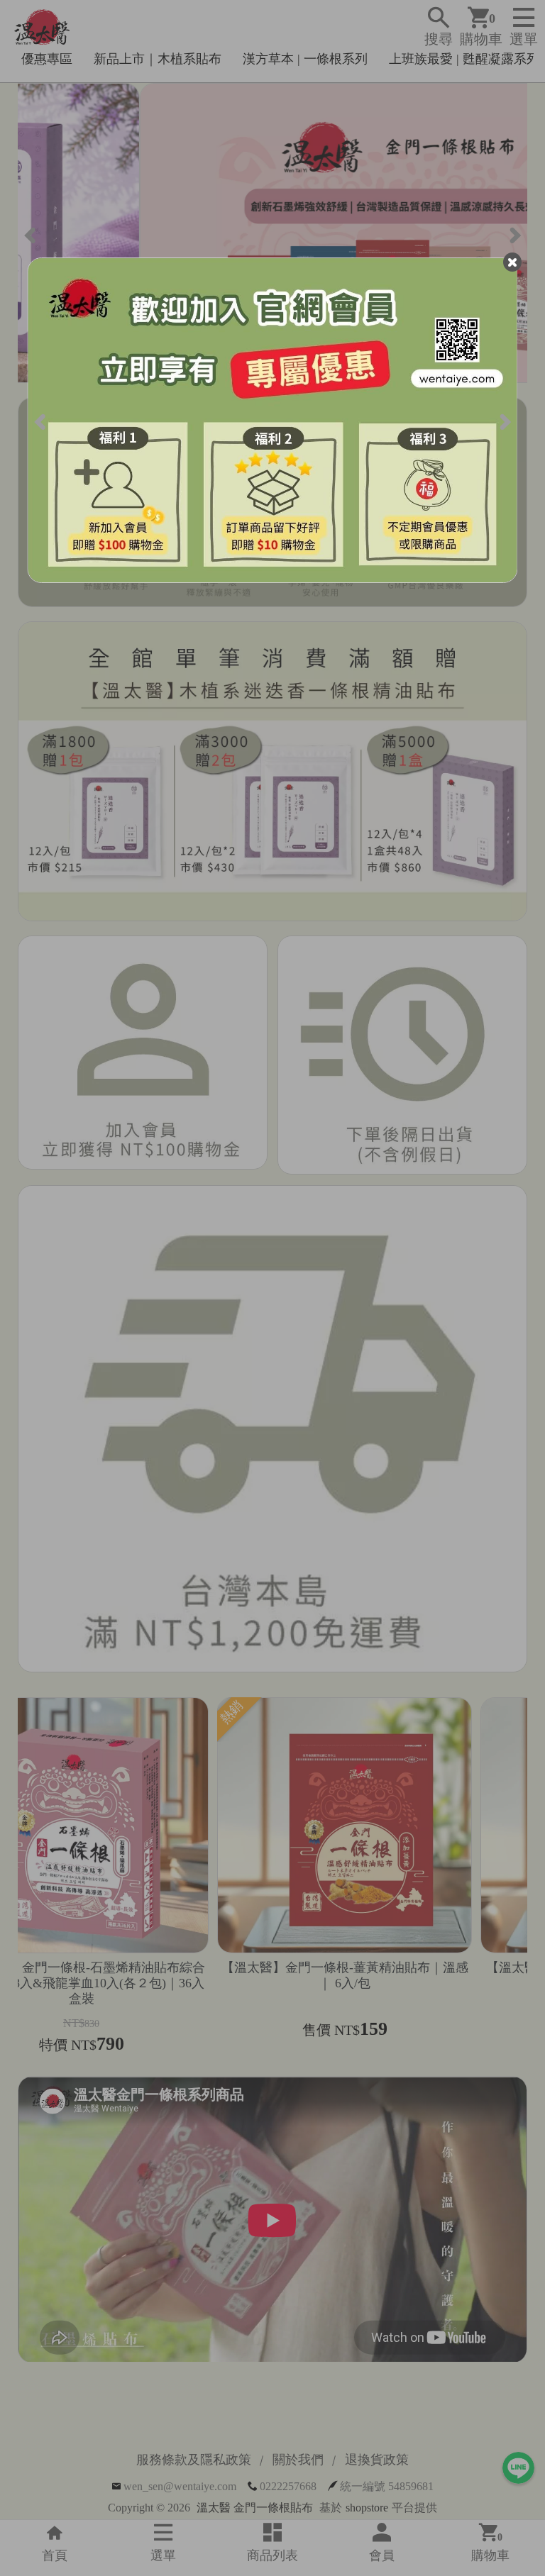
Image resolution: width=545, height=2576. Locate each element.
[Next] (504, 420)
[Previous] (41, 420)
